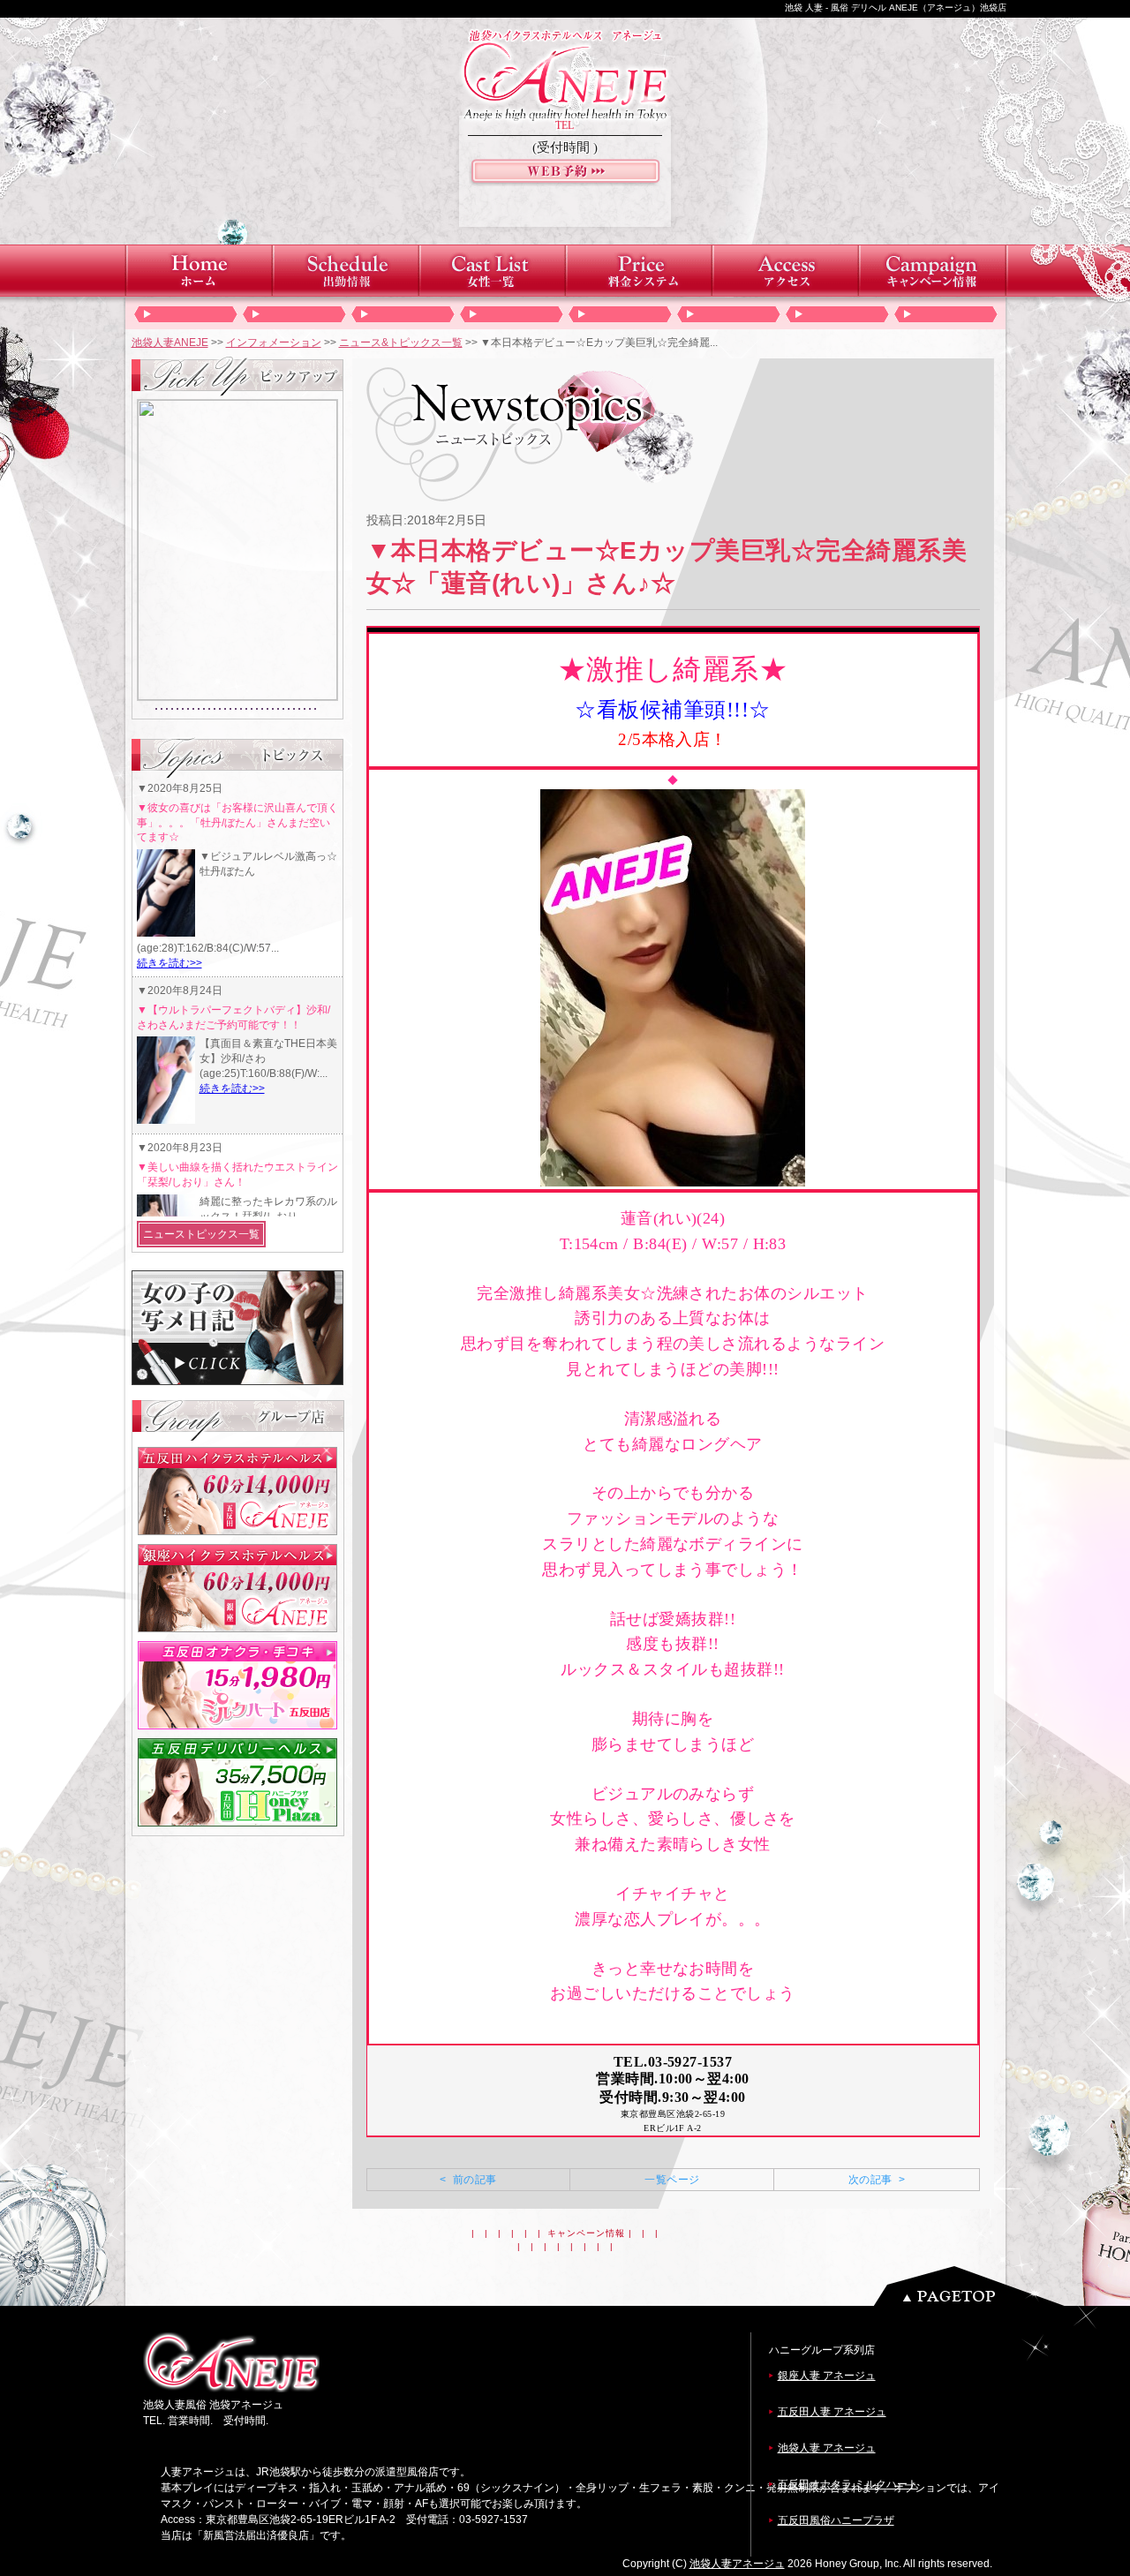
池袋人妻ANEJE (170, 343)
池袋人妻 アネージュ (827, 2448)
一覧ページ (672, 2180)
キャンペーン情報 (586, 2233)
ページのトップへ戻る (974, 2286)
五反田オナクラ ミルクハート (848, 2484)
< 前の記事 (468, 2180)
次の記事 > (877, 2180)
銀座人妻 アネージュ (827, 2376)
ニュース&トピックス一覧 (401, 343)
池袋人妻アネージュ (737, 2564)
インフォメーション (274, 343)
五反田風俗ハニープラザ (836, 2520)
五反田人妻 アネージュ (832, 2412)
